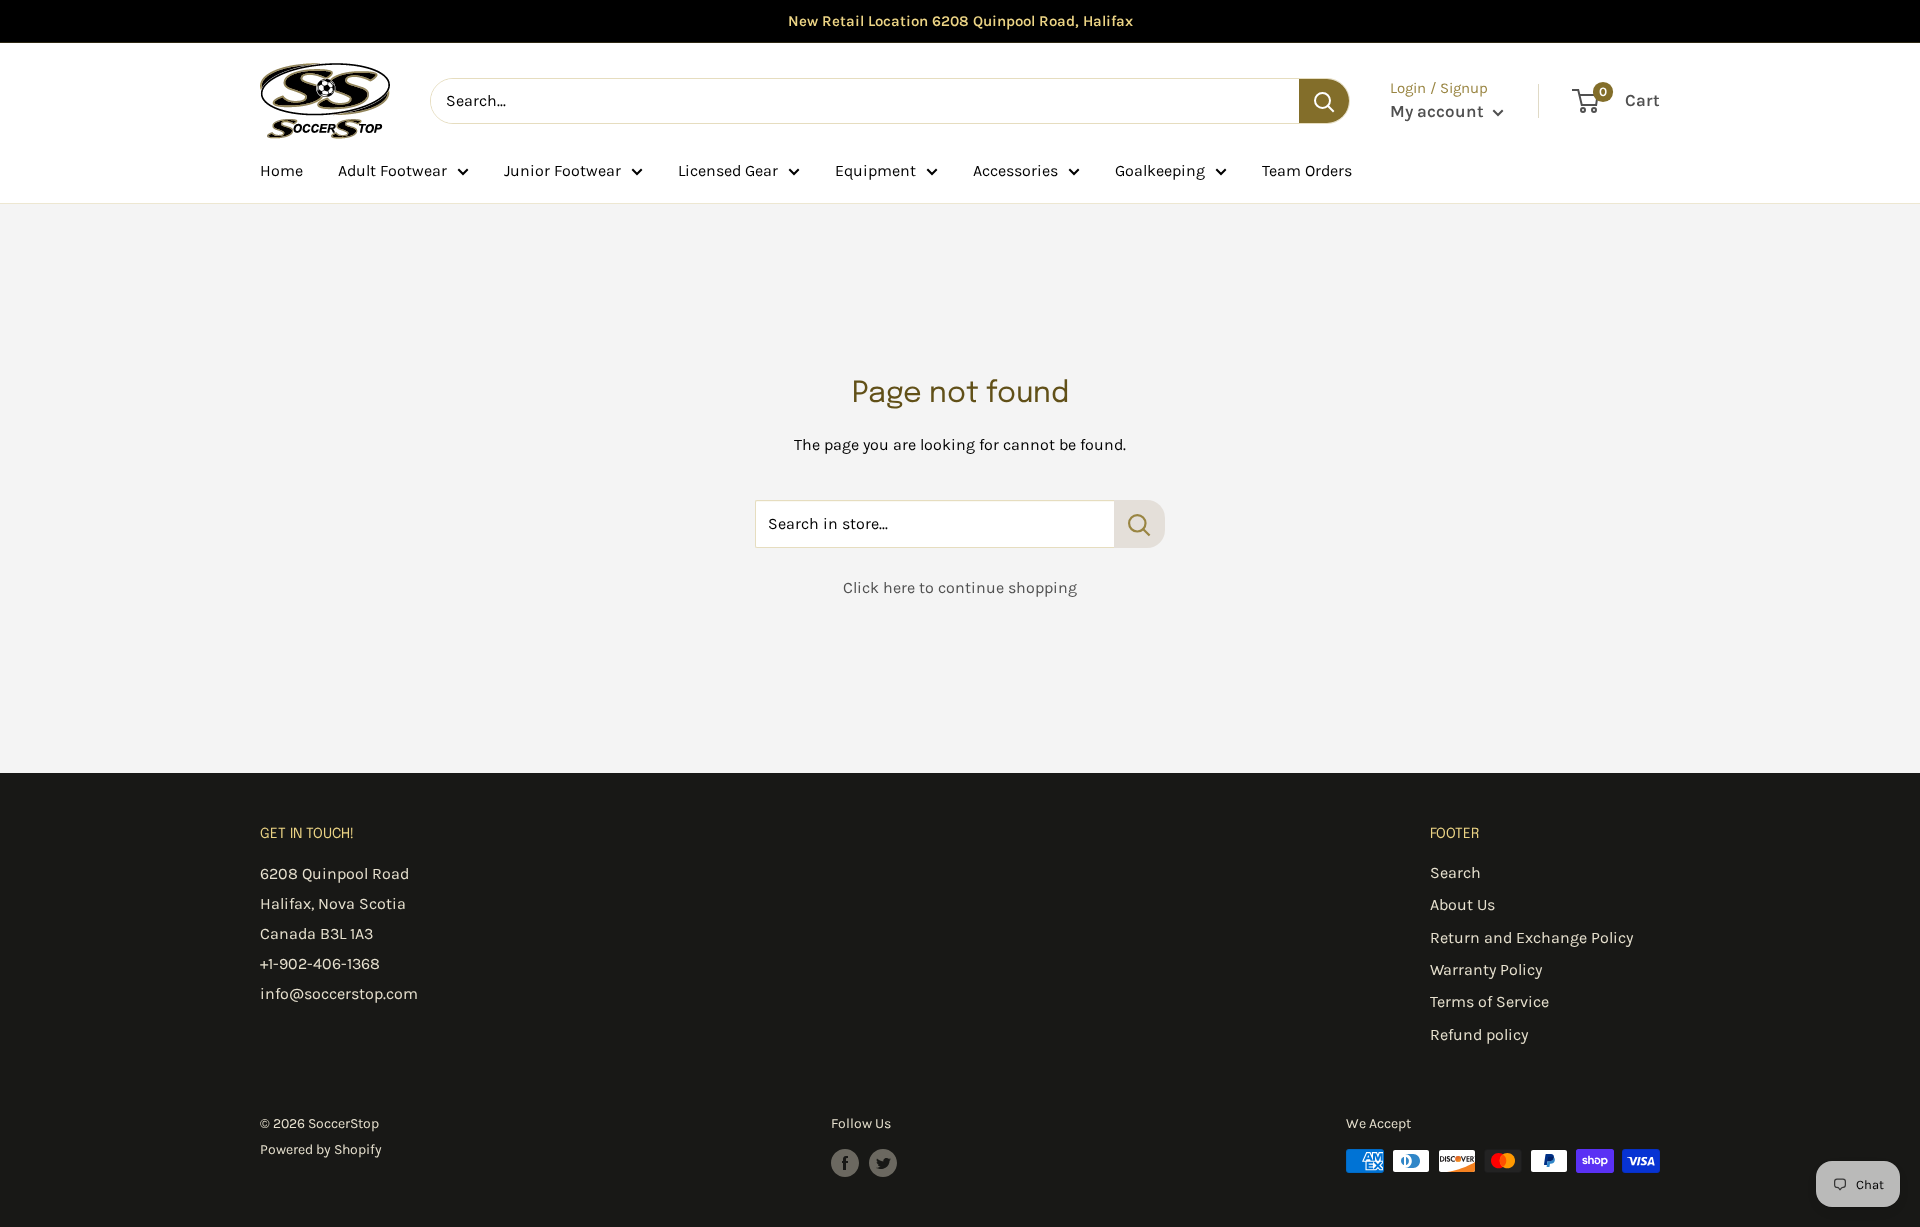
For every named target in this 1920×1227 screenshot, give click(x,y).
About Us (1462, 904)
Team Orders (1307, 170)
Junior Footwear (562, 170)
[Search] (1324, 101)
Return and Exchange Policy (1531, 937)
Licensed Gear (728, 170)
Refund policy (1479, 1034)
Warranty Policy (1486, 969)
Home (281, 170)
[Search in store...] (1139, 524)
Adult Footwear (392, 170)
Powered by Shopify (321, 1149)
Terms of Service (1489, 1001)
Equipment (875, 170)
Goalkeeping (1160, 170)
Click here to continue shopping (960, 587)
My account (1439, 111)
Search (1455, 872)
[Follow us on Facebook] (845, 1163)
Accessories (1015, 170)
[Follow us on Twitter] (883, 1163)
